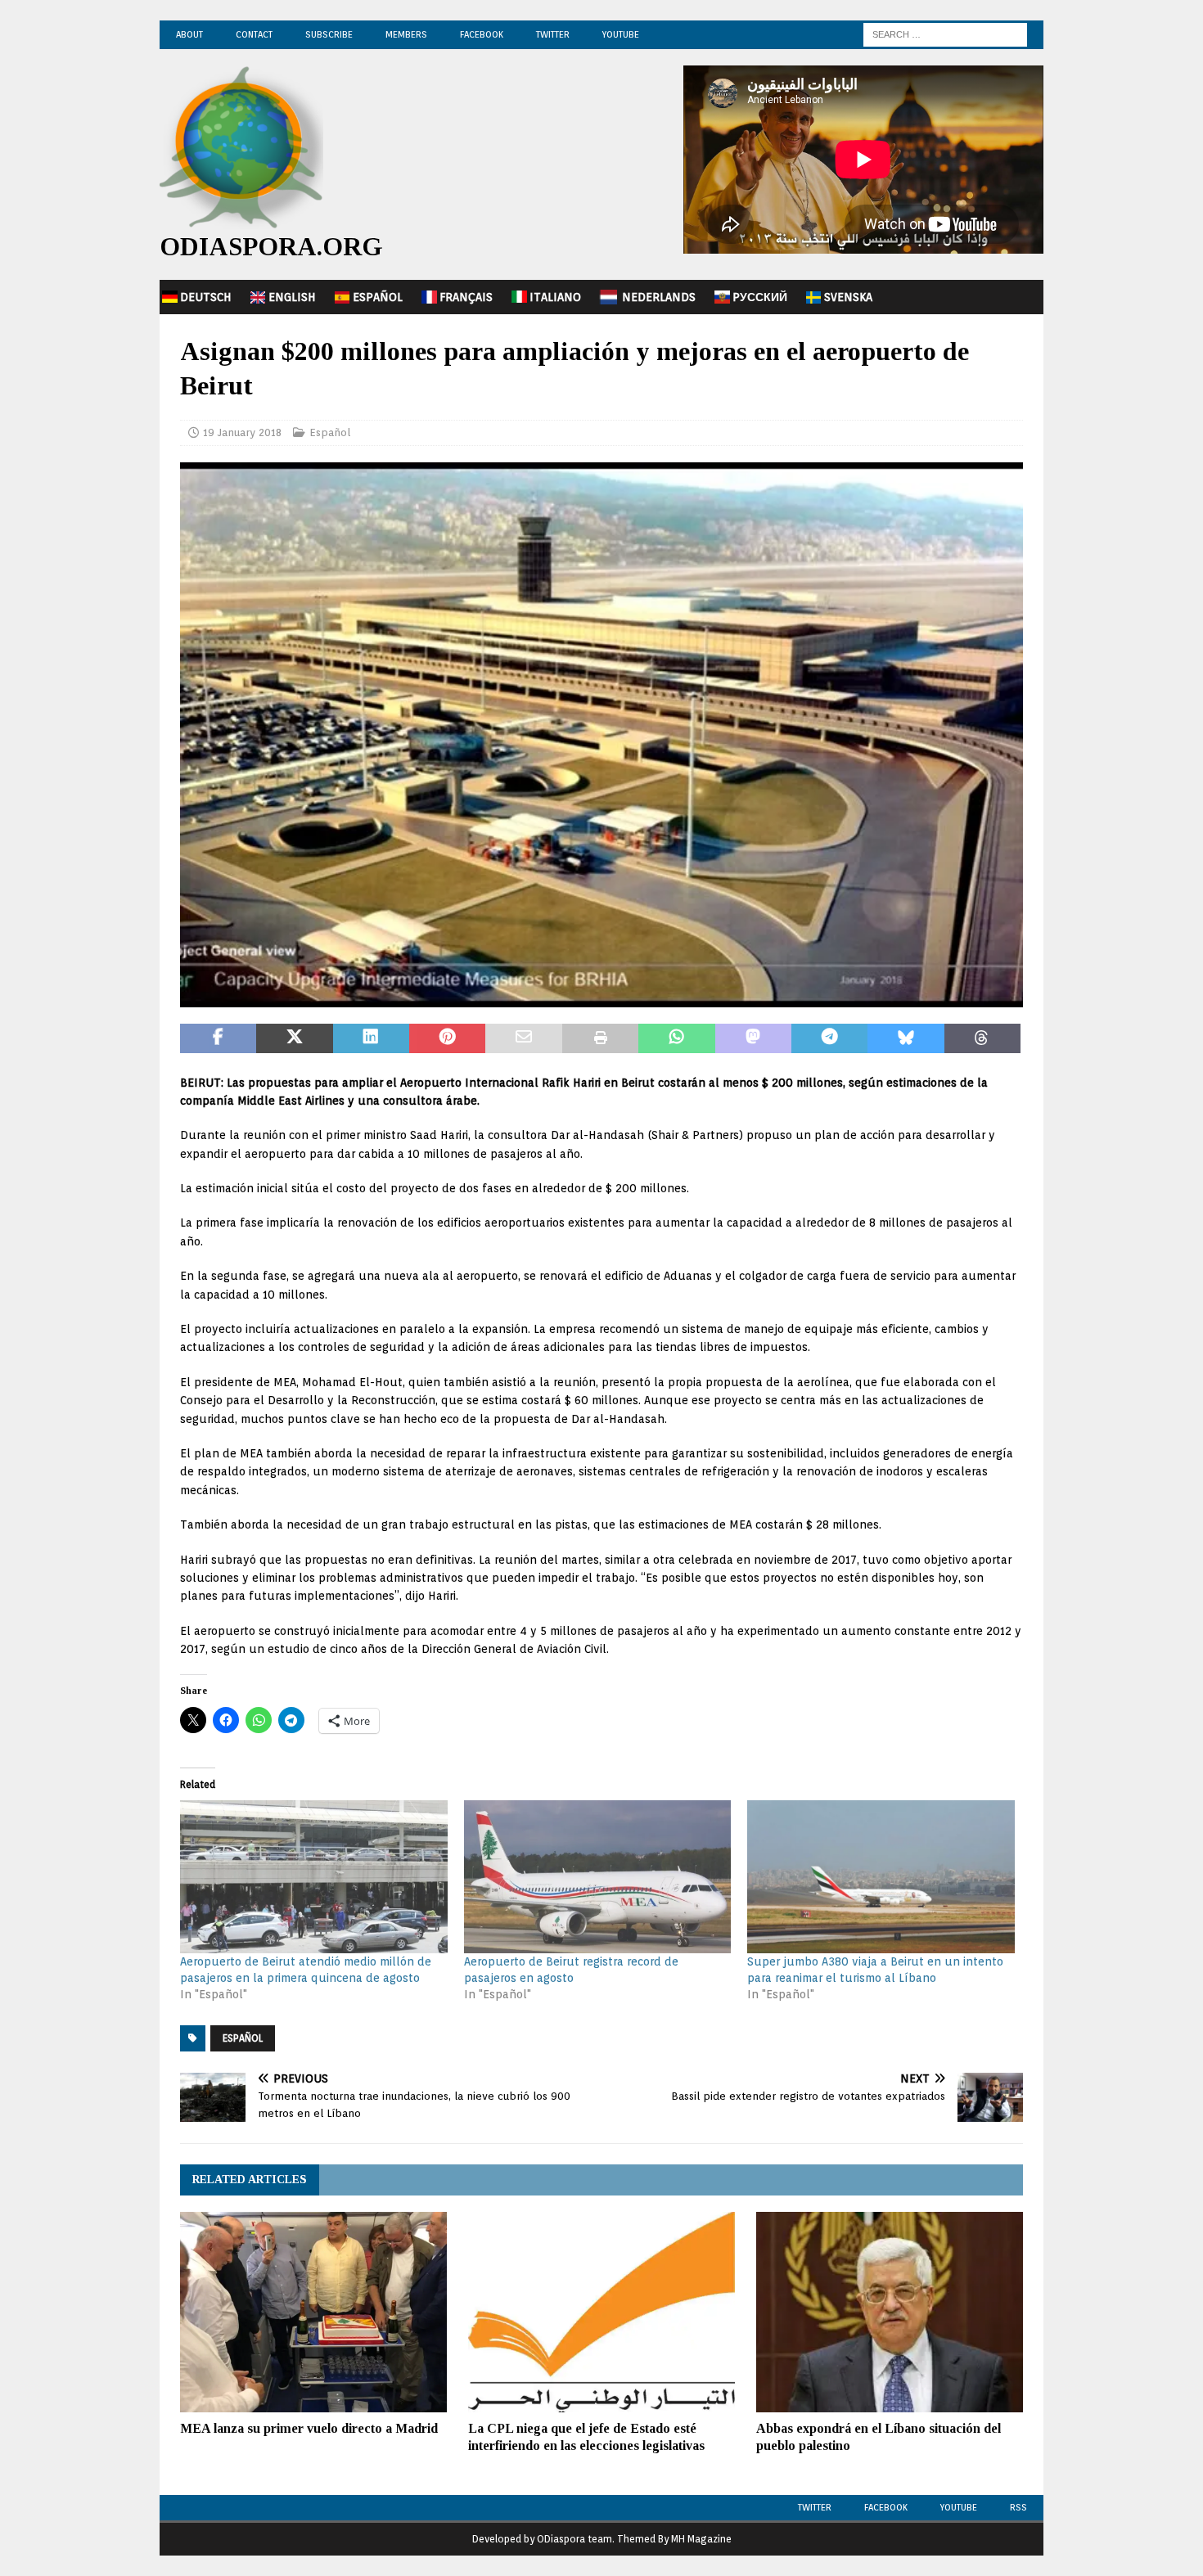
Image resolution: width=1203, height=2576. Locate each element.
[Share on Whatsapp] (676, 1038)
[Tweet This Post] (294, 1038)
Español (378, 297)
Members (406, 34)
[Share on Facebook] (218, 1038)
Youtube (959, 2507)
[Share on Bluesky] (906, 1038)
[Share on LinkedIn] (371, 1038)
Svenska (848, 297)
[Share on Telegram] (829, 1038)
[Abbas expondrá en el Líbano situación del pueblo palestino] (890, 2312)
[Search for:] (945, 34)
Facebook (482, 34)
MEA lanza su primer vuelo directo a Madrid (309, 2428)
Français (466, 297)
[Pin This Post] (447, 1038)
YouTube (621, 34)
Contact (254, 34)
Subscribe (329, 34)
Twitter (553, 34)
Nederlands (659, 297)
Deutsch (206, 297)
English (292, 297)
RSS (1018, 2507)
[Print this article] (600, 1038)
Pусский (760, 297)
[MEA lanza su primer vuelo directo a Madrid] (313, 2312)
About (189, 34)
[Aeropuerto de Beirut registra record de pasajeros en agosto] (598, 1877)
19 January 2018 (242, 432)
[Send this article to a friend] (523, 1038)
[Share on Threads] (982, 1038)
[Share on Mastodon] (753, 1038)
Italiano (555, 297)
